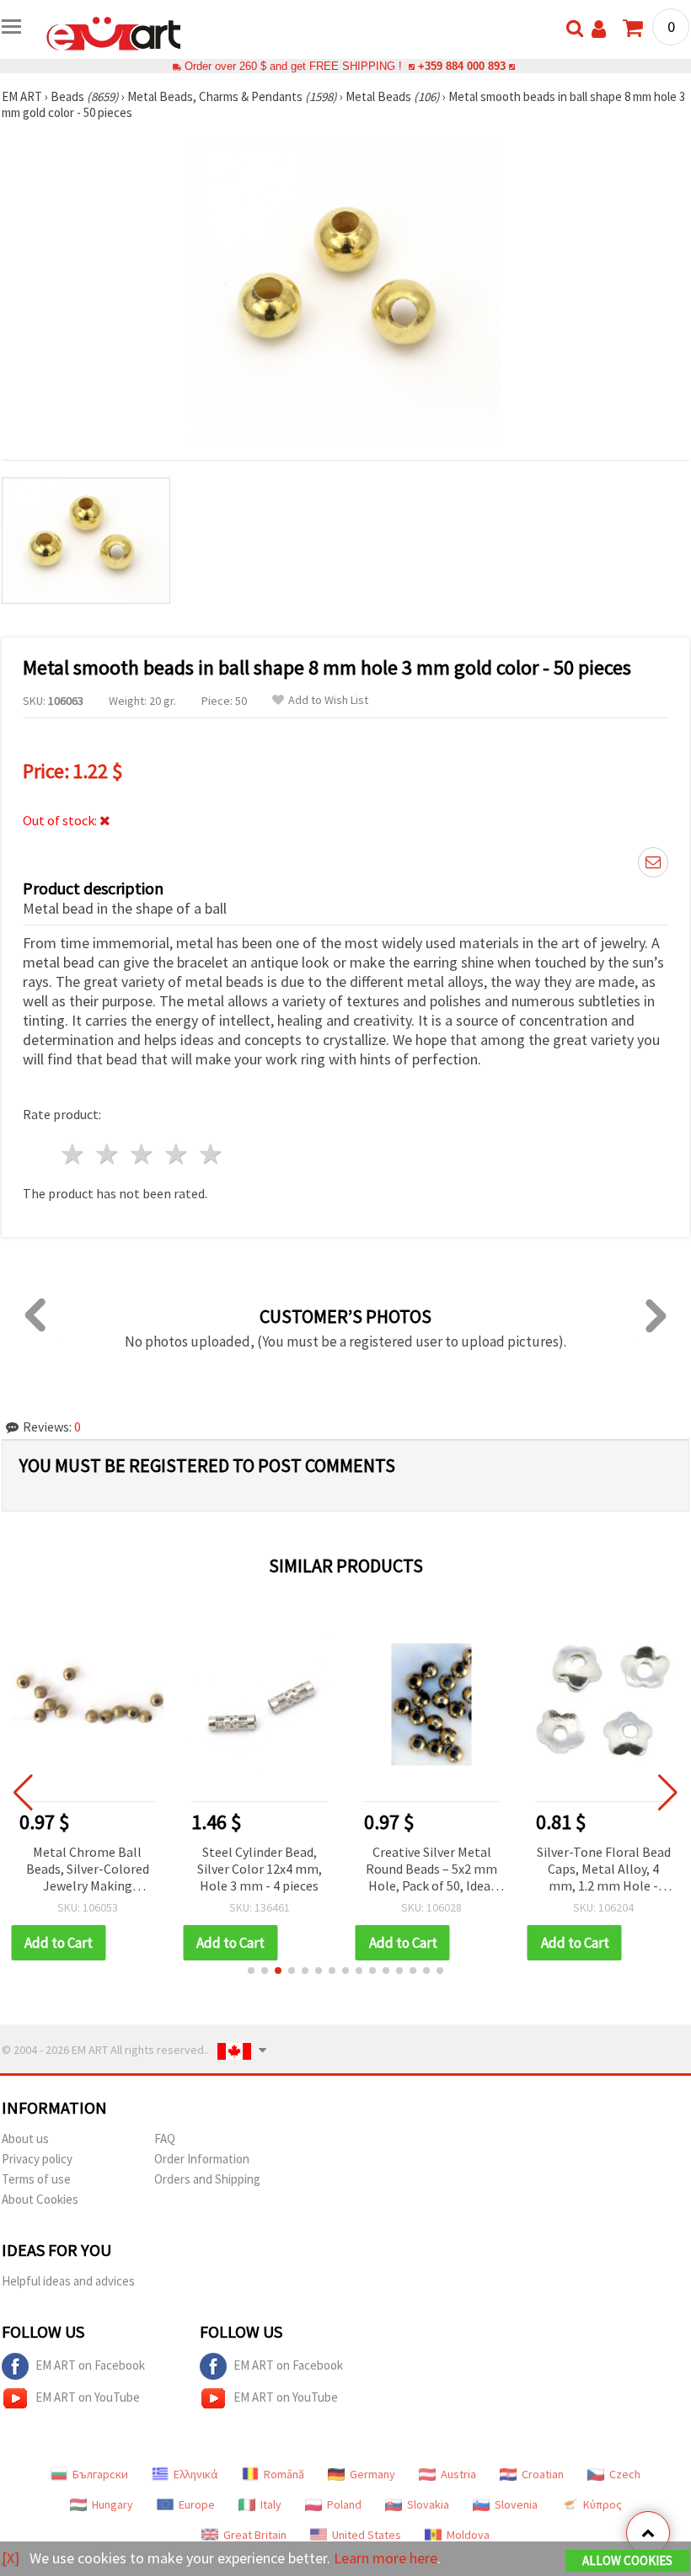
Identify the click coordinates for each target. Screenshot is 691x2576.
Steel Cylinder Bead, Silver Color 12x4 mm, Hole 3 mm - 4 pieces (260, 1869)
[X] (11, 2558)
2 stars (108, 1154)
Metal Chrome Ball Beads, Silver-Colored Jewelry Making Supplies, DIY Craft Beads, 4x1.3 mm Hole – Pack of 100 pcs (88, 1870)
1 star (74, 1154)
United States (367, 2535)
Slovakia (428, 2504)
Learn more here (386, 2558)
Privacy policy (37, 2159)
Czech (625, 2474)
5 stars (211, 1154)
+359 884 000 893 (462, 66)
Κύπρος (603, 2504)
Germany (372, 2474)
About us (25, 2139)
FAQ (165, 2139)
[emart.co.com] (114, 32)
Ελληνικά (196, 2474)
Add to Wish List (328, 700)
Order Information (202, 2159)
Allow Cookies (627, 2560)
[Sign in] (599, 29)
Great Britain (255, 2535)
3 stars (143, 1154)
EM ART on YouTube (88, 2397)
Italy (271, 2504)
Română (284, 2474)
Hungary (112, 2504)
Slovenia (516, 2504)
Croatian (543, 2474)
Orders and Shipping (207, 2179)
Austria (458, 2474)
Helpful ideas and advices (68, 2281)
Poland (344, 2504)
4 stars (177, 1154)
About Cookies (40, 2199)
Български (100, 2474)
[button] (251, 1971)
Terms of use (36, 2179)
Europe (197, 2504)
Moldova (468, 2535)
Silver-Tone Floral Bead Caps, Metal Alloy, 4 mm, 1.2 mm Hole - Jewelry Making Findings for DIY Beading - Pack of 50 (604, 1870)
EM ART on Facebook (90, 2365)
